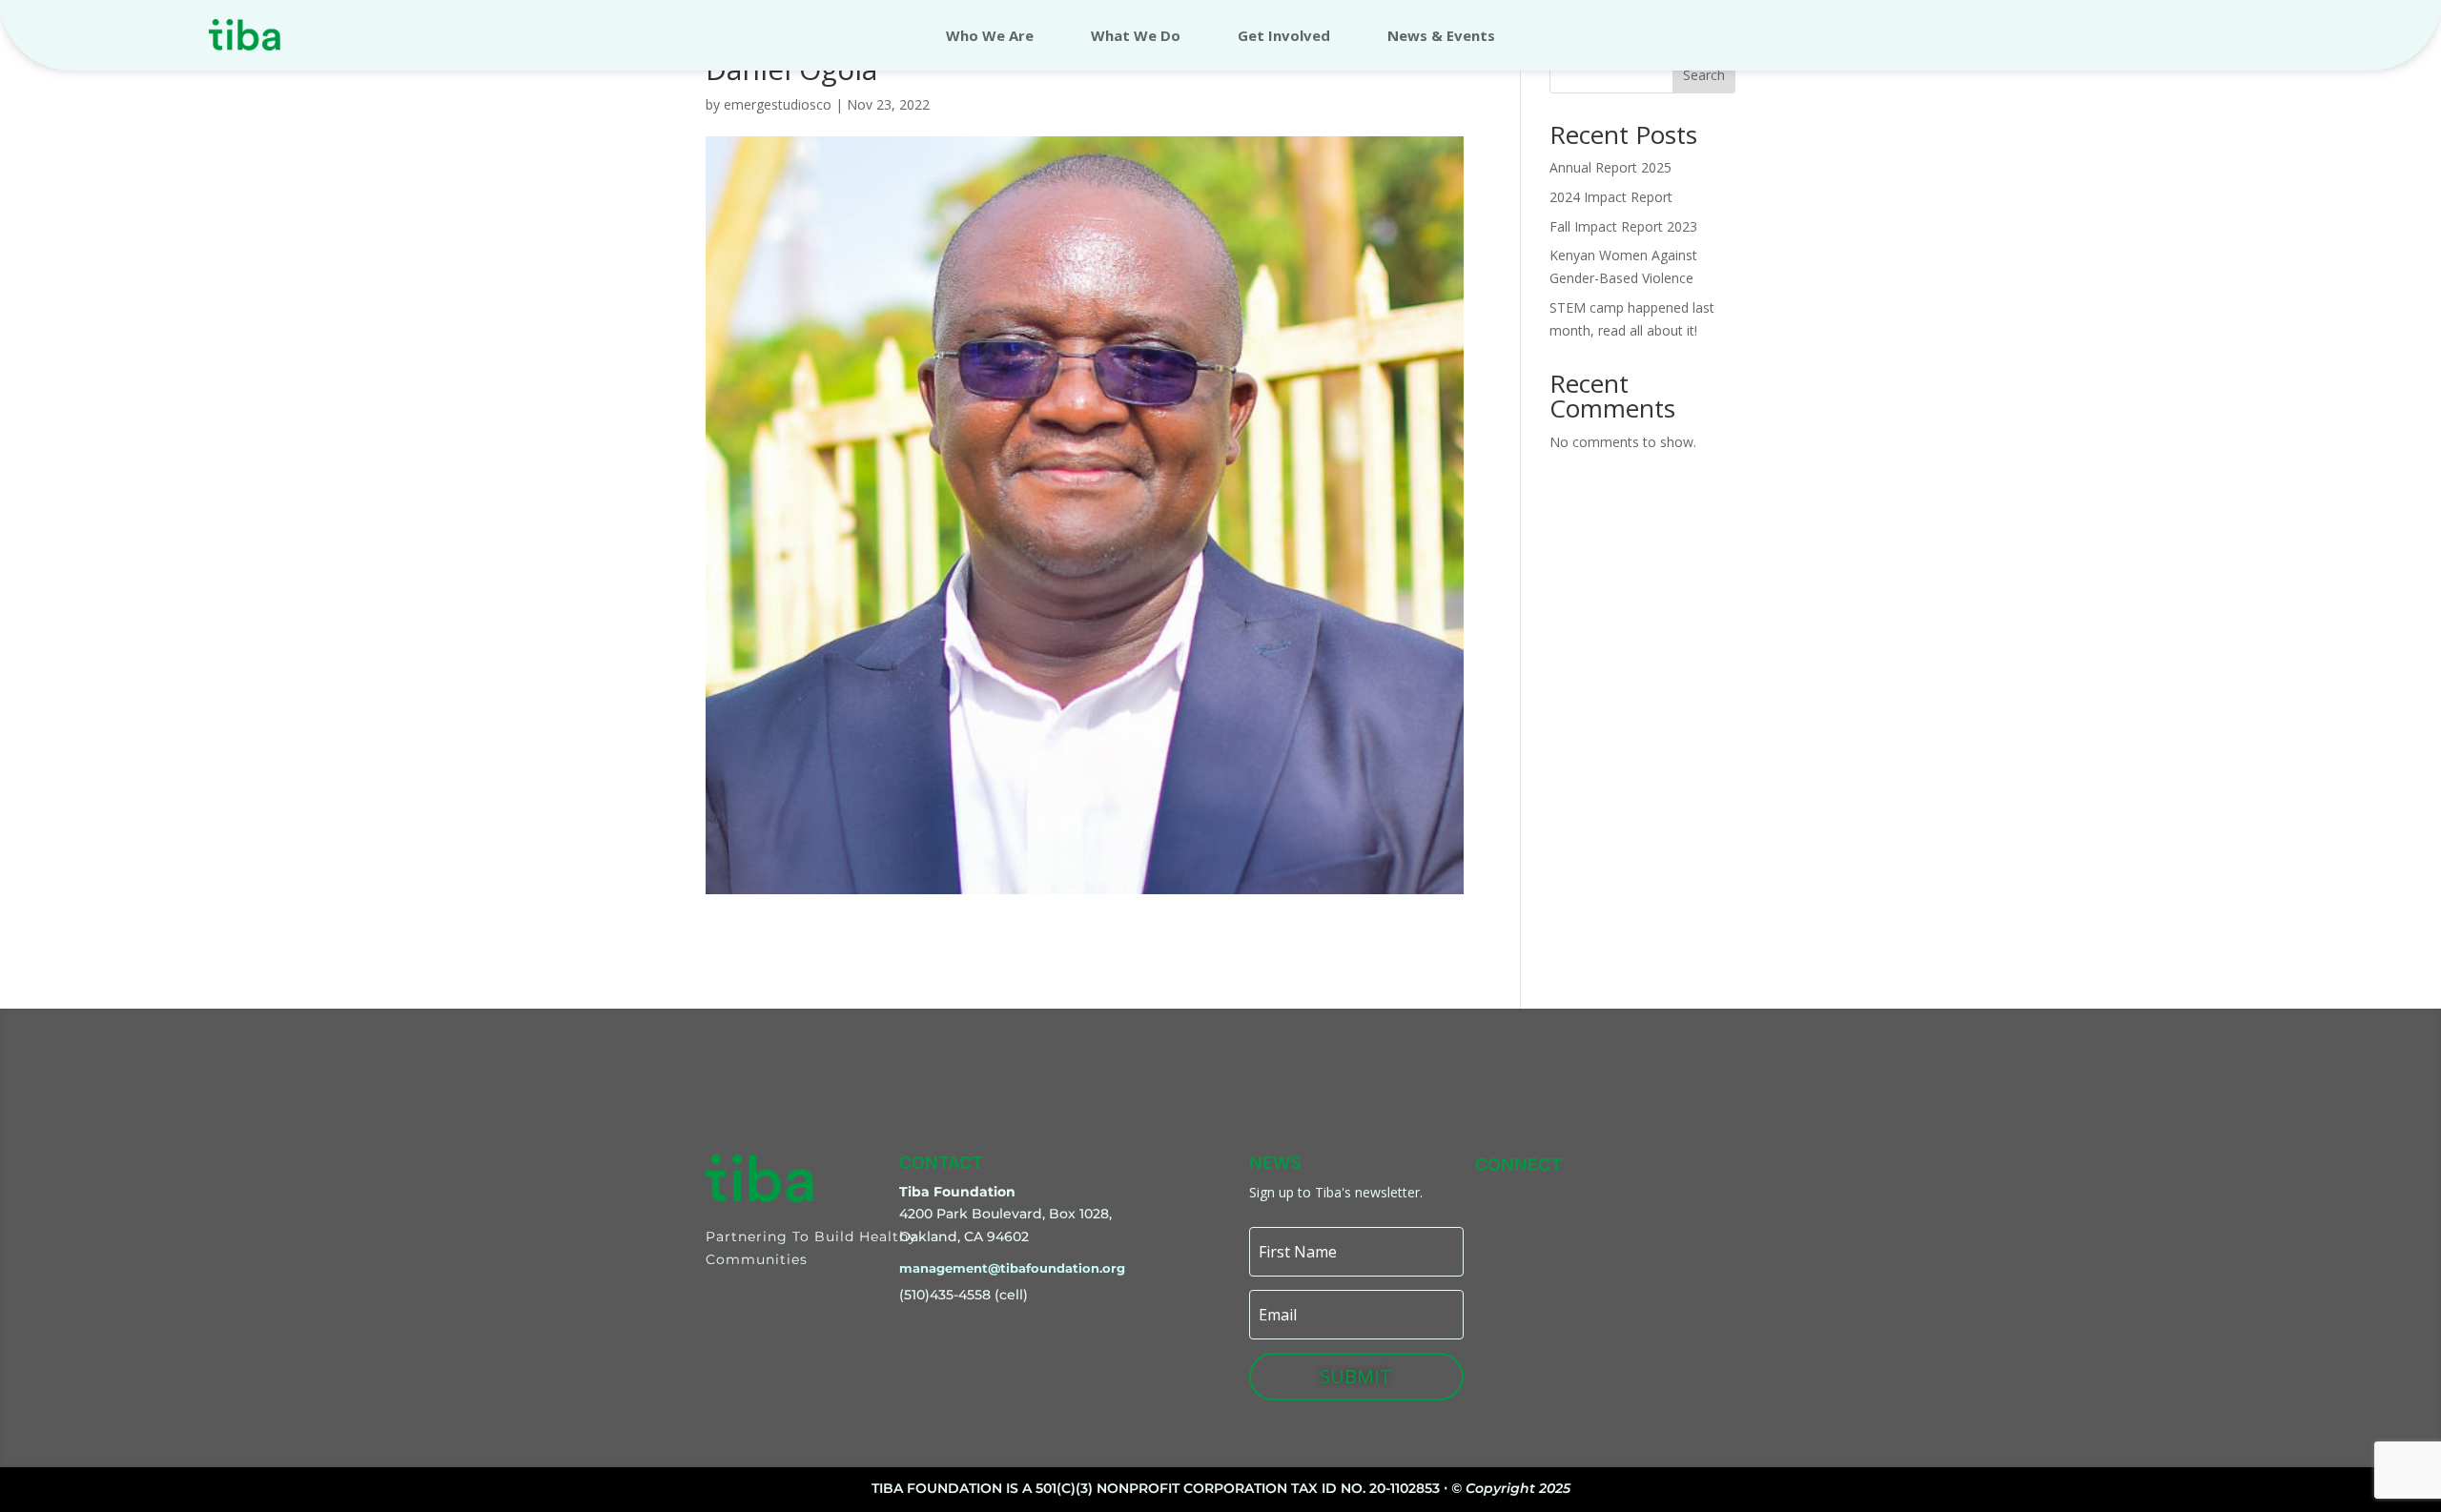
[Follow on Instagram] (1538, 1195)
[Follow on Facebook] (1582, 1195)
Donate (2197, 35)
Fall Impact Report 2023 (1623, 226)
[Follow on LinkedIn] (1670, 1195)
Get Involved (1284, 37)
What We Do (1136, 37)
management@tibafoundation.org (1012, 1268)
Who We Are (990, 37)
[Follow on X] (1626, 1195)
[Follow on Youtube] (1713, 1195)
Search (1704, 75)
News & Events (1441, 37)
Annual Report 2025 (1610, 167)
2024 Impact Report (1611, 197)
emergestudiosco (778, 104)
